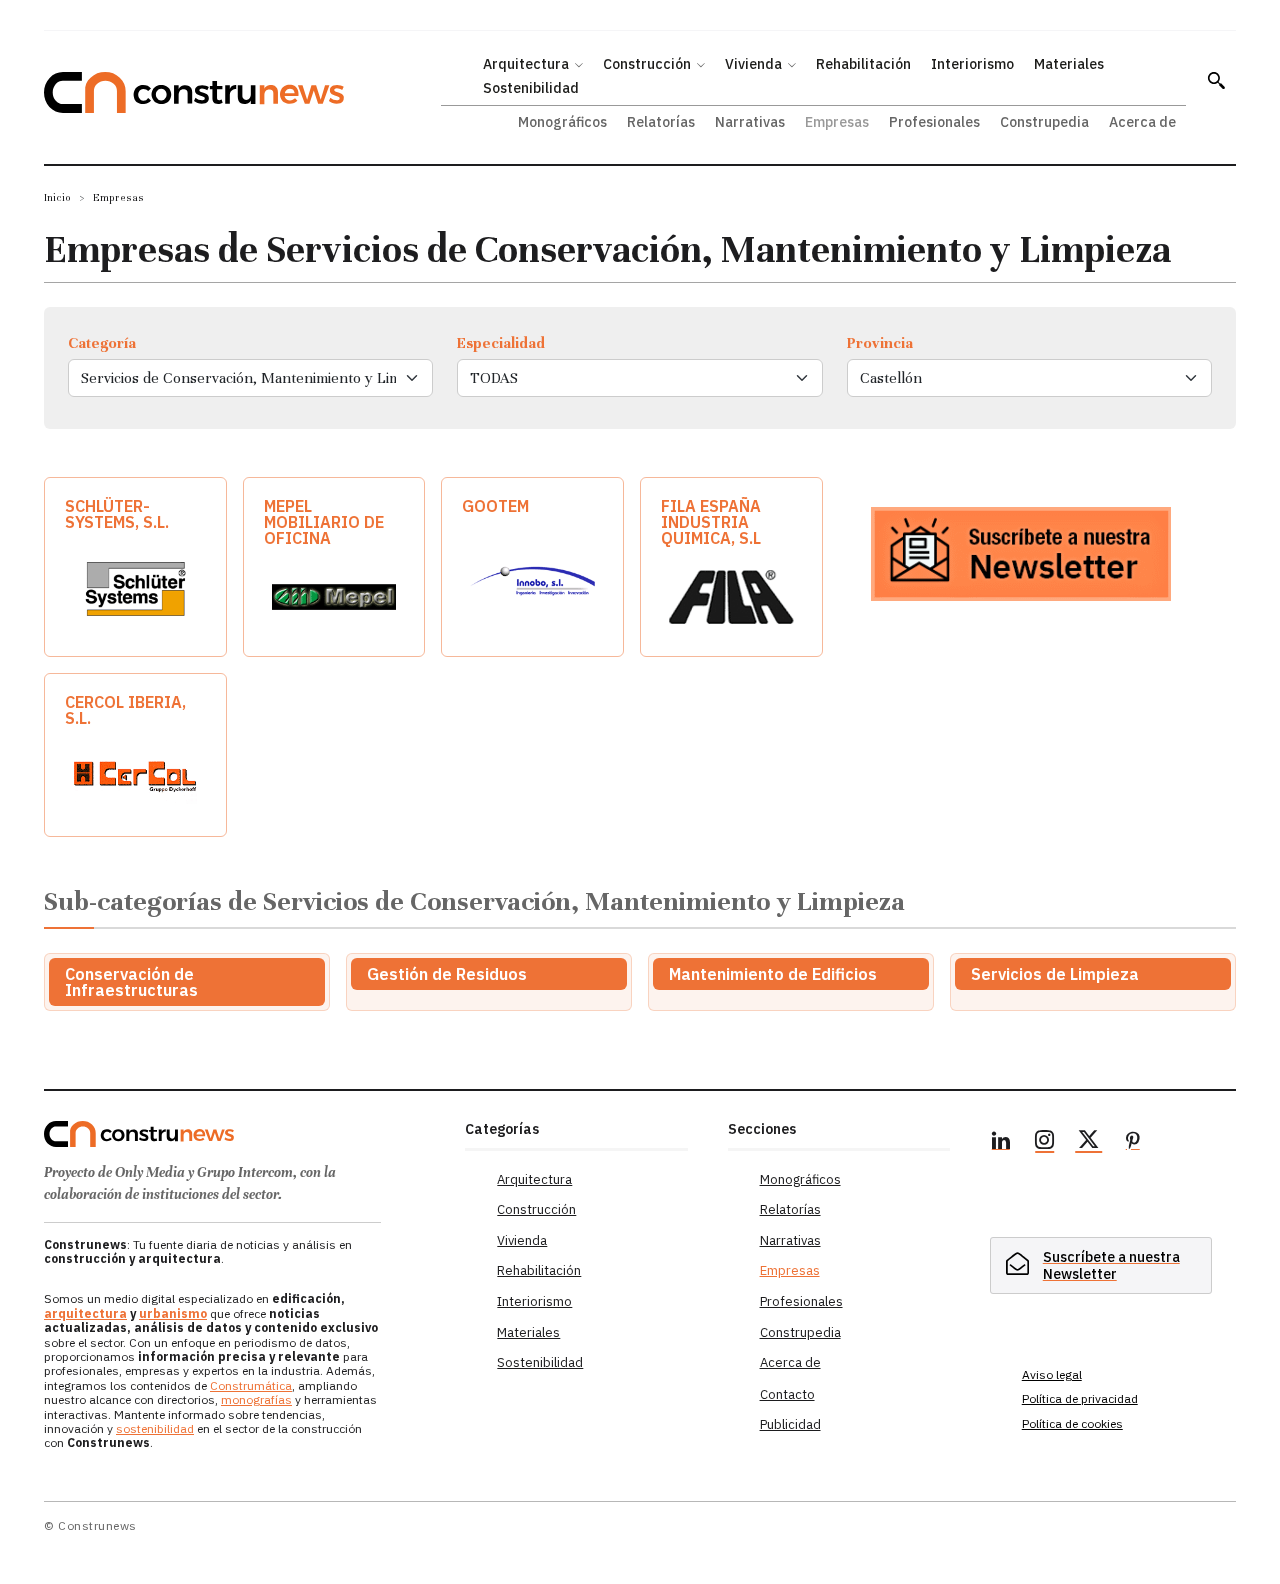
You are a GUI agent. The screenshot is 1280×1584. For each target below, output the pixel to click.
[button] (1216, 80)
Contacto (787, 1394)
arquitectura (85, 1313)
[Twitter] (1089, 1143)
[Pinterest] (1133, 1143)
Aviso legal (1052, 1374)
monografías (256, 1399)
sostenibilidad (155, 1428)
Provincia (880, 343)
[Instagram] (1045, 1143)
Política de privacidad (1080, 1398)
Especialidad (501, 343)
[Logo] (242, 1134)
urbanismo (173, 1313)
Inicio (57, 197)
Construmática (251, 1385)
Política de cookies (1072, 1423)
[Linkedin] (1001, 1143)
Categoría (102, 343)
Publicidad (790, 1424)
